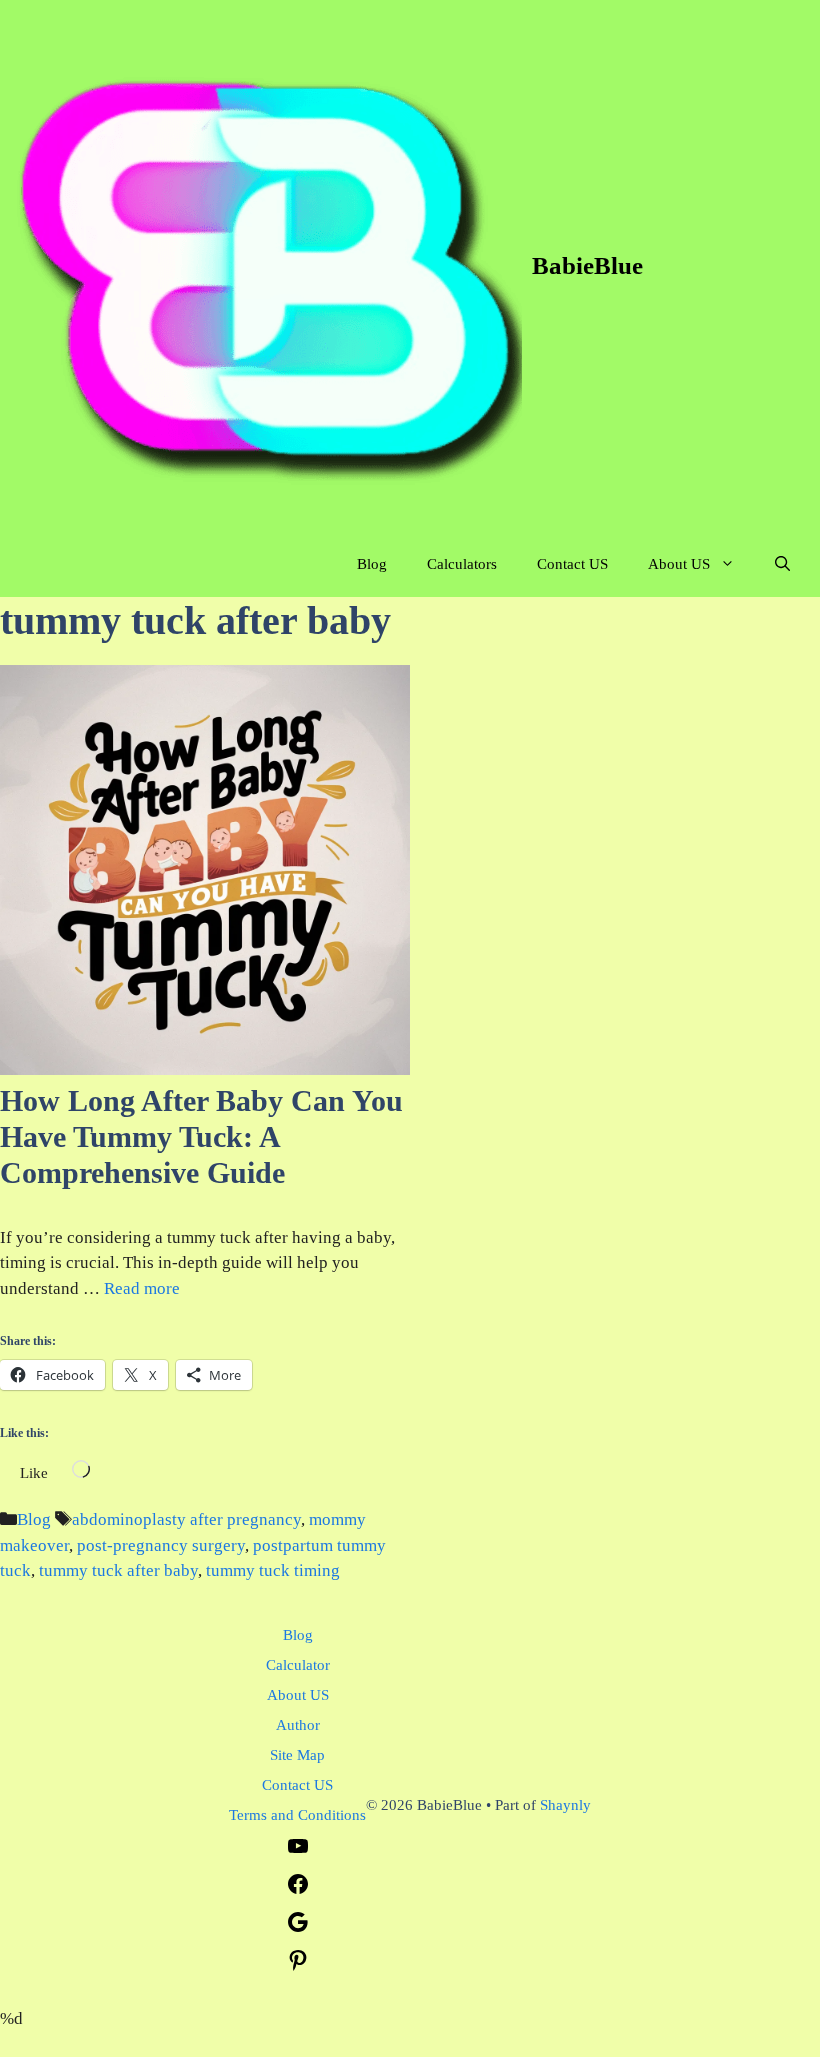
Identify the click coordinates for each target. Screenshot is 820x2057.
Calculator (298, 1665)
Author (298, 1725)
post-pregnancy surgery (161, 1545)
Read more (142, 1288)
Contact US (572, 564)
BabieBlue (587, 265)
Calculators (462, 564)
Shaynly (565, 1805)
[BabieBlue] (266, 266)
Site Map (297, 1755)
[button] (782, 564)
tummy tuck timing (273, 1570)
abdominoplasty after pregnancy (186, 1519)
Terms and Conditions (297, 1815)
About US (679, 564)
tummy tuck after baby (118, 1570)
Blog (372, 564)
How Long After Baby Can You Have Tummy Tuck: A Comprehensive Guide (201, 1136)
